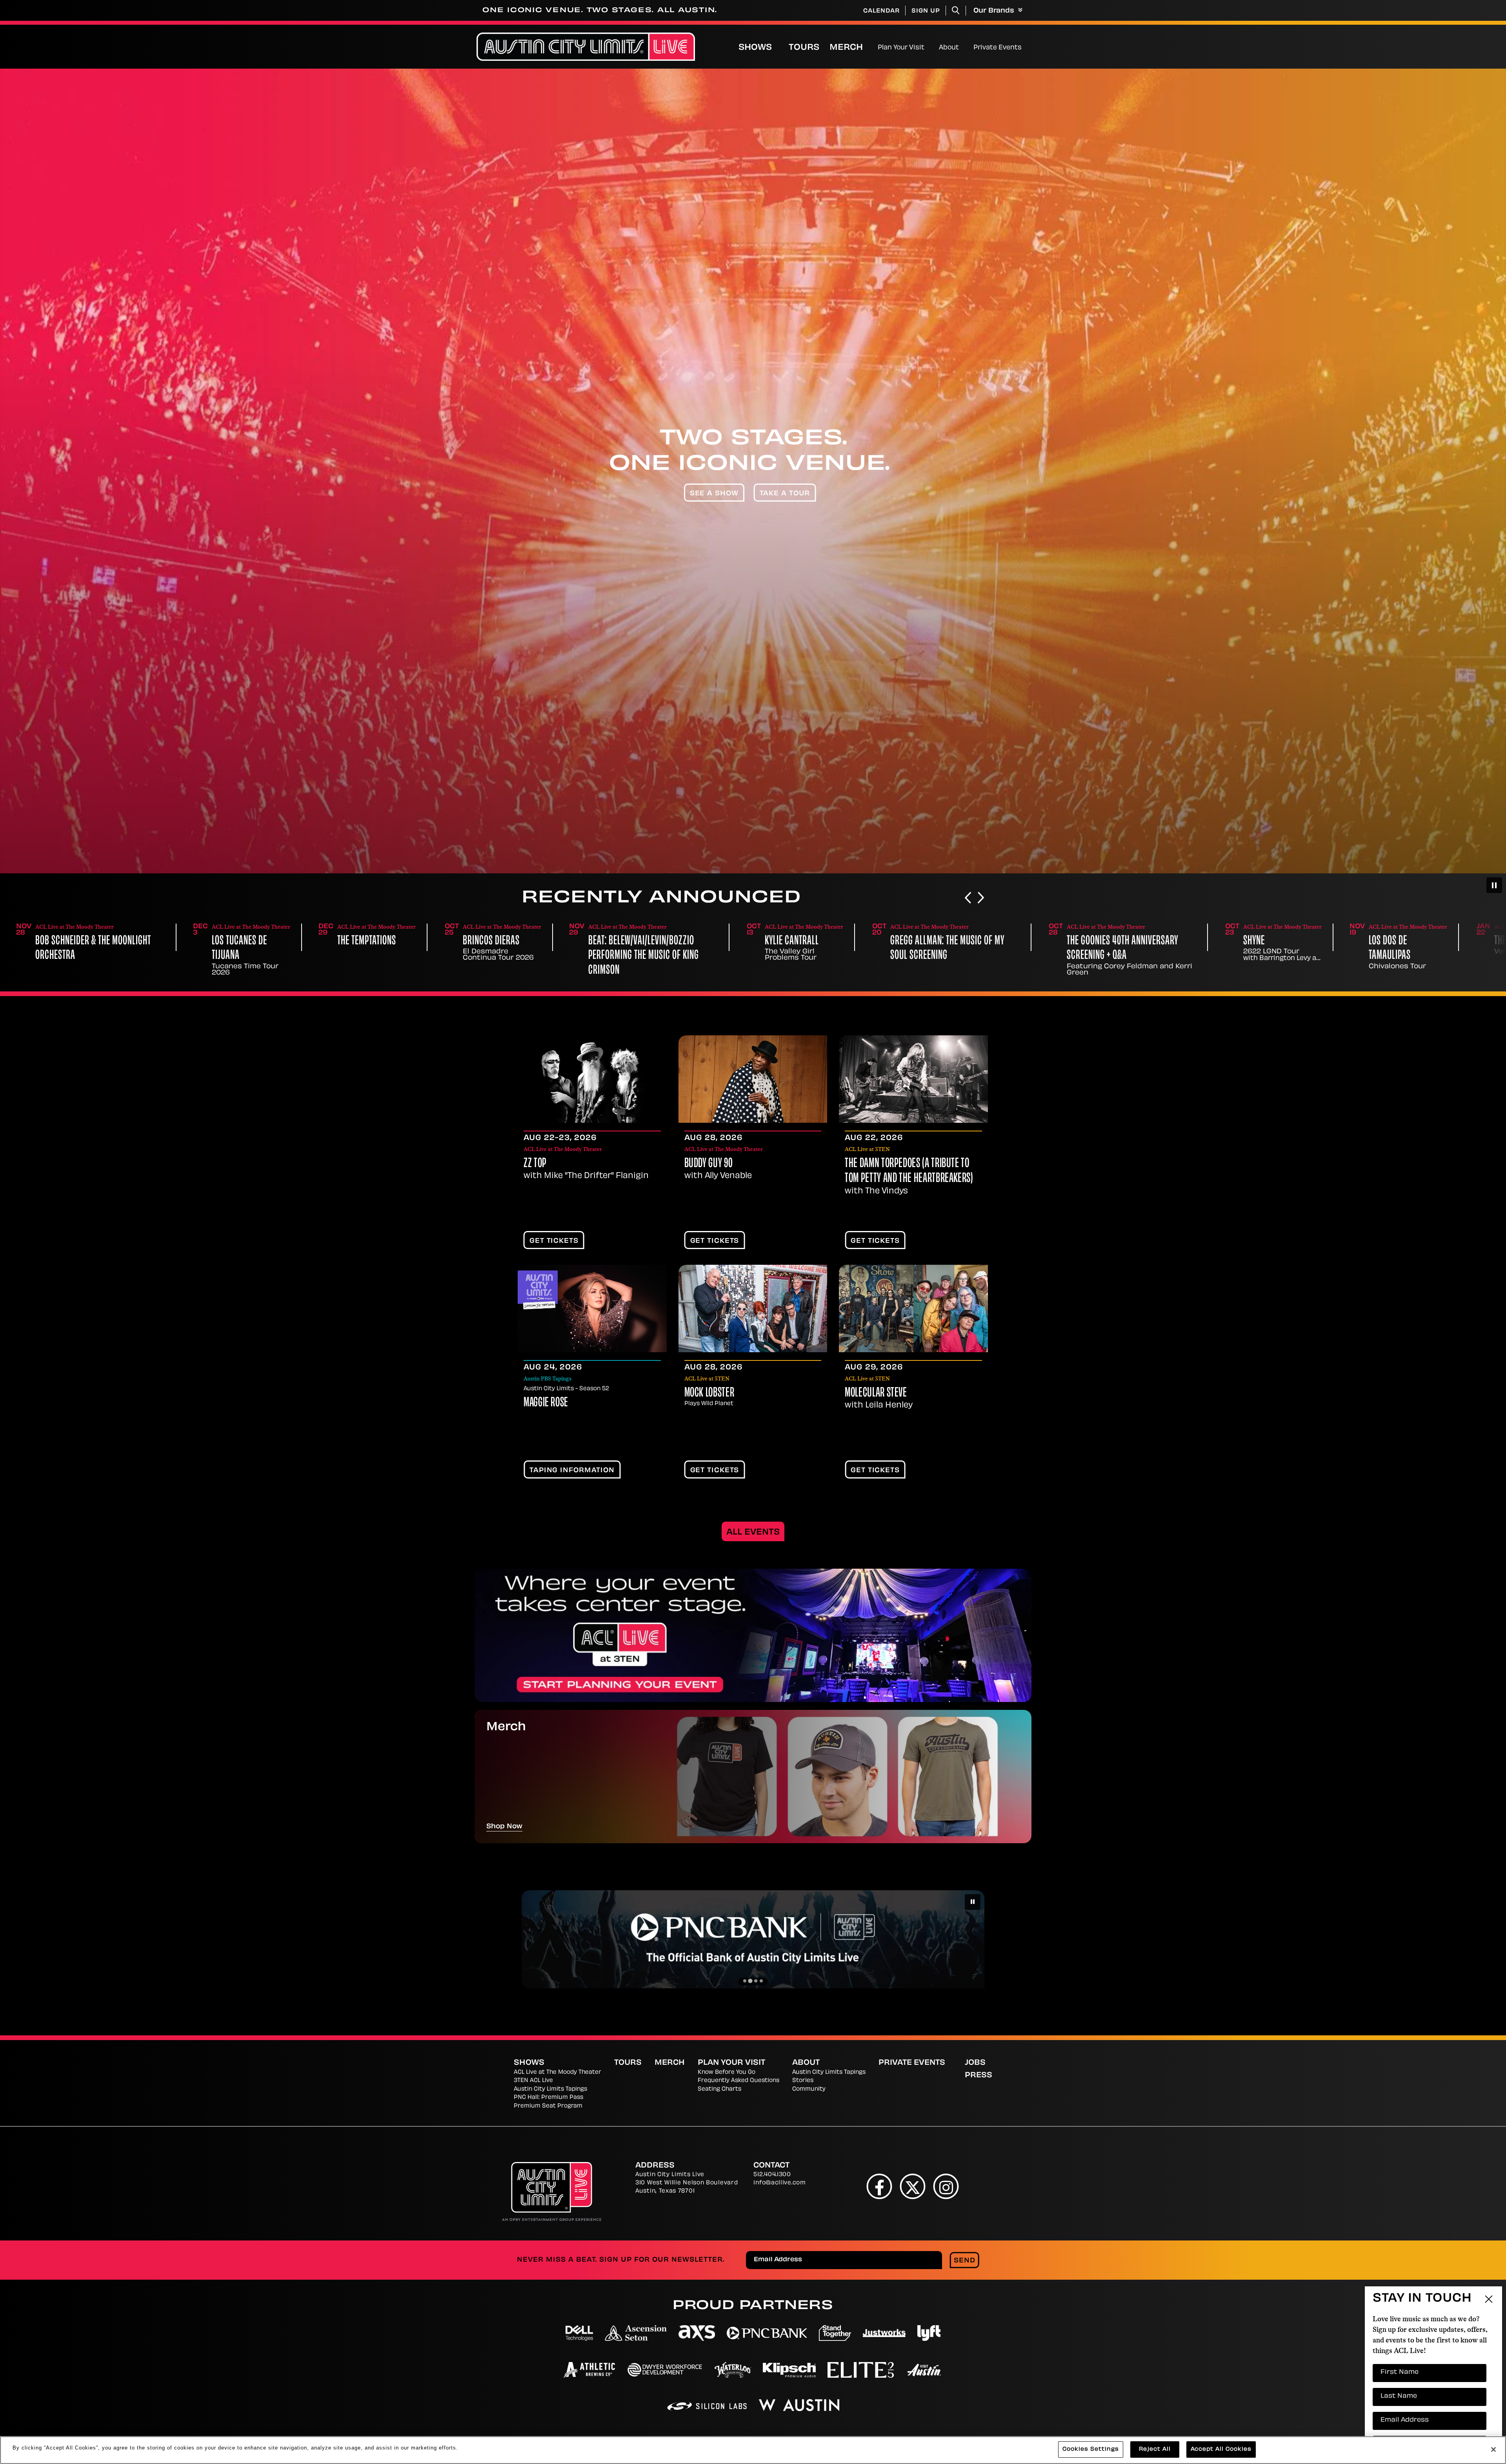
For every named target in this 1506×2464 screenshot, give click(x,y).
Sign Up (926, 11)
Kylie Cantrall (490, 941)
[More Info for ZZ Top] (592, 1079)
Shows (755, 48)
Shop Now (504, 1827)
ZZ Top (535, 1164)
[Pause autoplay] (1494, 885)
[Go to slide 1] (745, 1981)
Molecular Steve (876, 1393)
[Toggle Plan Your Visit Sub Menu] (928, 47)
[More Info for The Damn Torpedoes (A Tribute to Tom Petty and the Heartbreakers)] (913, 1079)
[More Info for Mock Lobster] (753, 1308)
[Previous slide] (968, 898)
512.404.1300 (772, 2175)
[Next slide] (981, 898)
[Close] (1493, 2449)
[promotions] (753, 1635)
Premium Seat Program (548, 2106)
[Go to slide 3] (756, 1981)
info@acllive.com (779, 2183)
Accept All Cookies (1221, 2449)
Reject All (1155, 2449)
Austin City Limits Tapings (550, 2089)
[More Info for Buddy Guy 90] (753, 1079)
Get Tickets (554, 1241)
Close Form (1488, 2242)
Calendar (881, 11)
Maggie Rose (546, 1403)
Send (965, 2261)
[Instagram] (946, 2187)
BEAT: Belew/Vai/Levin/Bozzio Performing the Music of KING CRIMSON (342, 956)
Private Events (998, 48)
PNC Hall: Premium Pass (548, 2098)
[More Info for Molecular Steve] (913, 1308)
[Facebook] (879, 2187)
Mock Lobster (709, 1393)
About (949, 48)
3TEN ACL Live (533, 2081)
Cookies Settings (1091, 2449)
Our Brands (995, 11)
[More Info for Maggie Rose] (592, 1308)
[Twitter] (913, 2187)
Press (979, 2076)
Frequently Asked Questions (738, 2081)
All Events (753, 1533)
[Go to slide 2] (750, 1981)
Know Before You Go (727, 2072)
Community (809, 2089)
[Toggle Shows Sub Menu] (780, 47)
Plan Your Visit (901, 48)
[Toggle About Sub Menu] (962, 47)
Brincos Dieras (189, 941)
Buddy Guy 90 (709, 1164)
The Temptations (65, 941)
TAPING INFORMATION (572, 1471)
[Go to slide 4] (761, 1981)
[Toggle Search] (956, 10)
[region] (753, 2450)
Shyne (952, 941)
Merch (853, 48)
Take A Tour (785, 494)
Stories (803, 2081)
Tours (804, 48)
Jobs (975, 2063)
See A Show (714, 494)
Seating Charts (719, 2089)
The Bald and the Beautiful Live (1250, 941)
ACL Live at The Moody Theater (557, 2072)
